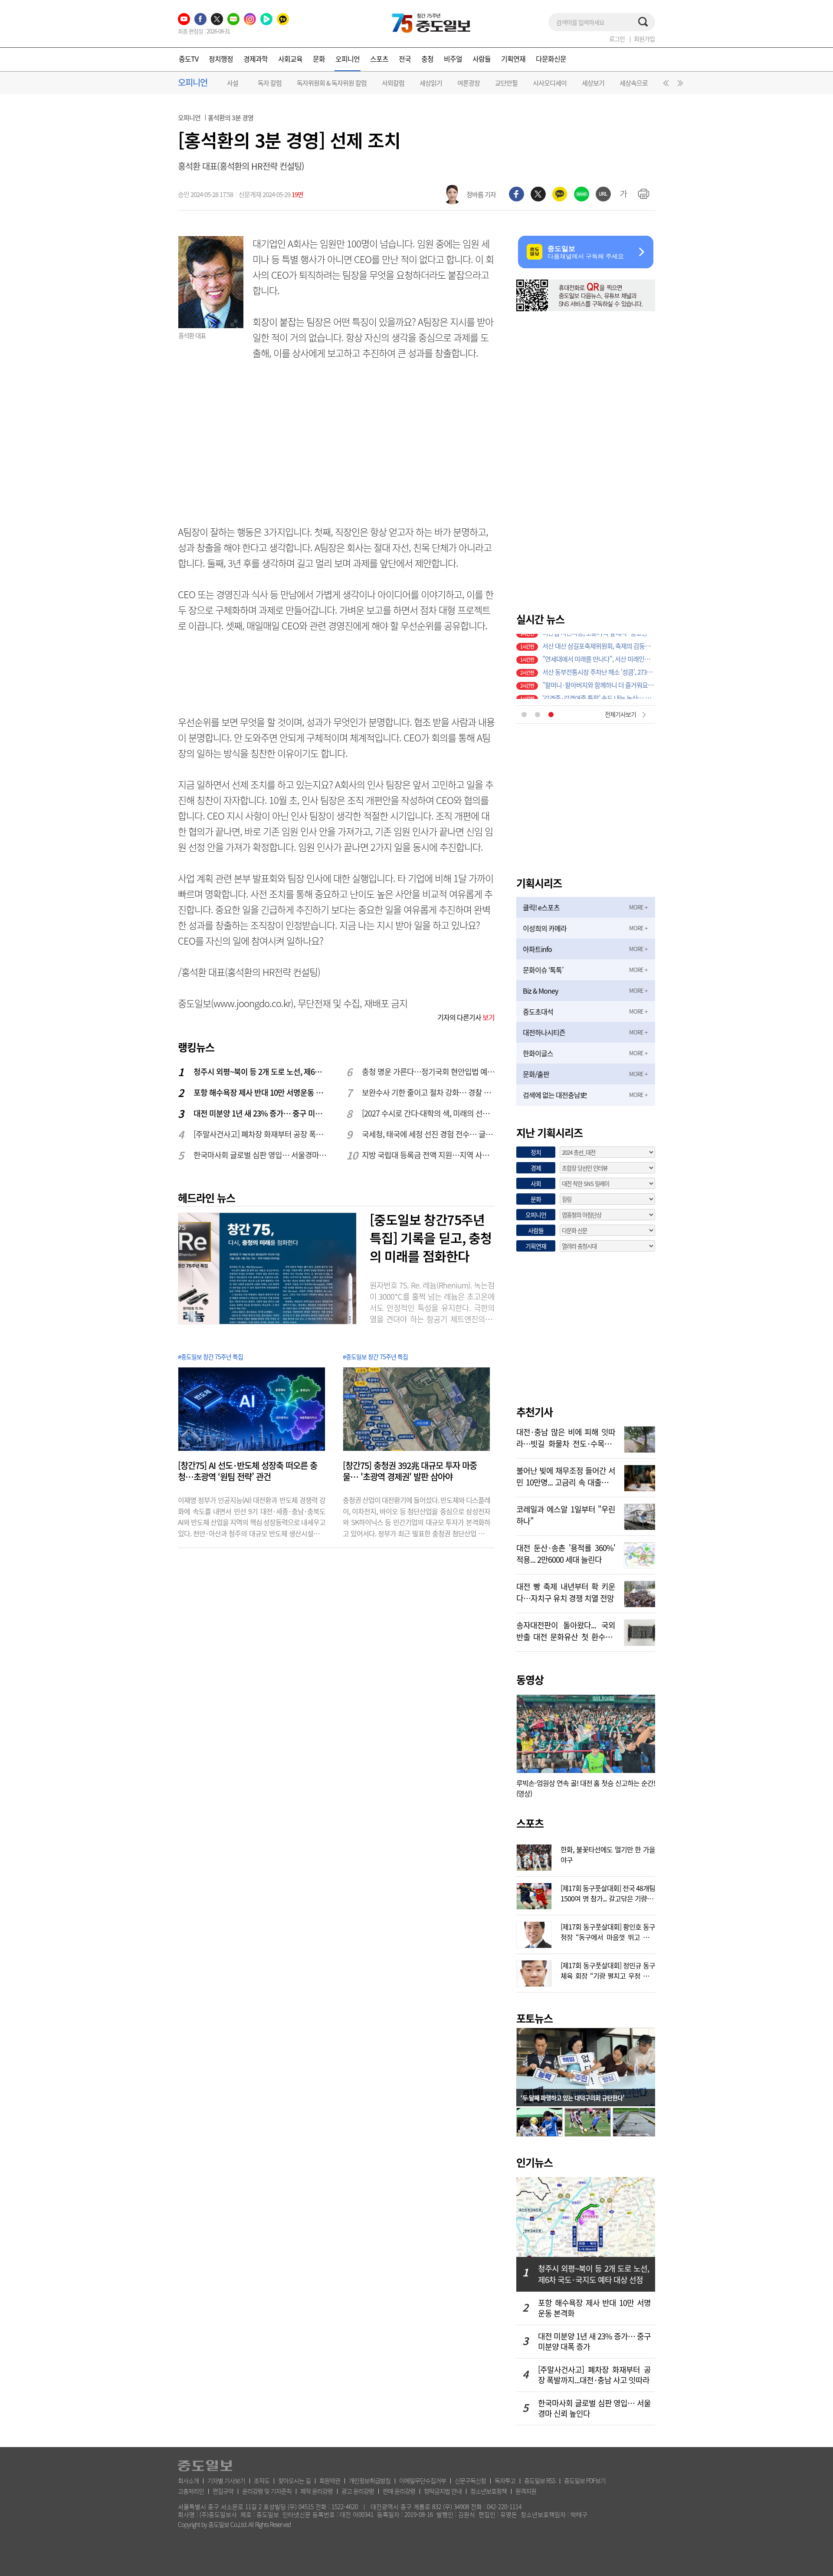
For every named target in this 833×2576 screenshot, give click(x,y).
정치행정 (221, 59)
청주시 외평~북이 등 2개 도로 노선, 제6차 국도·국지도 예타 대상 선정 (260, 1072)
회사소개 (188, 2480)
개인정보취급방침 (370, 2480)
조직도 (262, 2480)
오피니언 (348, 59)
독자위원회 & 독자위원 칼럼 (332, 83)
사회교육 (290, 59)
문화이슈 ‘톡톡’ (543, 970)
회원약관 (330, 2480)
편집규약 (223, 2491)
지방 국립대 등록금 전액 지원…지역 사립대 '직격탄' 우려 (429, 1155)
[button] (665, 85)
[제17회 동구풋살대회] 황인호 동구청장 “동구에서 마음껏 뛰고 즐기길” (608, 1931)
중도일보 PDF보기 (585, 2480)
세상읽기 (431, 83)
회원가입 (644, 39)
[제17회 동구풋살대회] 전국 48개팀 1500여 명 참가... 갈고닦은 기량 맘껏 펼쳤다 (608, 1892)
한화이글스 (538, 1053)
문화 (319, 59)
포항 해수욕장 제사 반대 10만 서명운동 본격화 (260, 1092)
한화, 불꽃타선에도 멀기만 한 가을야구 (608, 1854)
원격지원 (526, 2491)
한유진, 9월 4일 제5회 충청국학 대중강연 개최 (599, 653)
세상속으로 (634, 83)
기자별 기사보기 (226, 2480)
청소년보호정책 (489, 2491)
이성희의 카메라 (545, 928)
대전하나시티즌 (544, 1032)
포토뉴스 (535, 2018)
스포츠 (379, 59)
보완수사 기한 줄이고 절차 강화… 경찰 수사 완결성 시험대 (429, 1092)
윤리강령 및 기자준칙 (267, 2491)
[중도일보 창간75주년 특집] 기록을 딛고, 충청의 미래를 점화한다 (431, 1238)
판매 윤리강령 (399, 2491)
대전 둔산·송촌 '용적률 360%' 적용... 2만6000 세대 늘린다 (566, 1553)
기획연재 (513, 59)
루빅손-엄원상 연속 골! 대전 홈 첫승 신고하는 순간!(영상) (586, 1788)
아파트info (537, 949)
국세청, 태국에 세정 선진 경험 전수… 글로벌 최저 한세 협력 (429, 1134)
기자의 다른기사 (466, 1017)
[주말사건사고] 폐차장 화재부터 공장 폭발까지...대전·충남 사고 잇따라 (260, 1134)
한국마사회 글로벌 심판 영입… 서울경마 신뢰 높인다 (260, 1155)
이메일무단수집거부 (423, 2480)
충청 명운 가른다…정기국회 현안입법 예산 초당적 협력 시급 (429, 1072)
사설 (233, 83)
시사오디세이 (550, 83)
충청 (427, 59)
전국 (405, 59)
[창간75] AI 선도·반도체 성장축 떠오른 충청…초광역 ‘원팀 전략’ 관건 (248, 1471)
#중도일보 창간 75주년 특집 (210, 1357)
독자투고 (505, 2480)
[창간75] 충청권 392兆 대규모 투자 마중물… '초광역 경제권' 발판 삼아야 (410, 1471)
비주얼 (453, 59)
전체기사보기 (620, 714)
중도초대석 (538, 1011)
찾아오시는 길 (294, 2480)
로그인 (617, 39)
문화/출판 (536, 1074)
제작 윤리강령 (316, 2491)
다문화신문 (551, 59)
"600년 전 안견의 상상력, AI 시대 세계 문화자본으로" (599, 666)
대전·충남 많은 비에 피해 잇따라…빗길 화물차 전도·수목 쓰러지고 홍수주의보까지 (566, 1437)
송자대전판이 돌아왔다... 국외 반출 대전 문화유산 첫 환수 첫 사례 (566, 1630)
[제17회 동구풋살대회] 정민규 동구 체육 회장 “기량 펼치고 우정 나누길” (608, 1970)
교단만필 (506, 83)
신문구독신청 (470, 2480)
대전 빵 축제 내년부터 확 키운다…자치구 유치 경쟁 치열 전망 (566, 1591)
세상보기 (593, 83)
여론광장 (469, 83)
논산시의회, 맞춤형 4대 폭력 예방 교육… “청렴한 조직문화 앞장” (599, 679)
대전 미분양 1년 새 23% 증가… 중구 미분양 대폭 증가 (260, 1113)
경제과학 (256, 59)
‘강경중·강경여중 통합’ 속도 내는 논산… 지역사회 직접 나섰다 (599, 640)
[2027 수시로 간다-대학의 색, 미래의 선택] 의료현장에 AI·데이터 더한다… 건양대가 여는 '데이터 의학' (429, 1113)
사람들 (482, 59)
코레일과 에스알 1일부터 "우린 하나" (566, 1514)
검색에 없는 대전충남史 (555, 1095)
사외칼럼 (393, 83)
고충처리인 (191, 2491)
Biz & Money (540, 991)
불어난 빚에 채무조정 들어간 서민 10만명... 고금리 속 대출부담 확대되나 (566, 1476)
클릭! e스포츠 (541, 907)
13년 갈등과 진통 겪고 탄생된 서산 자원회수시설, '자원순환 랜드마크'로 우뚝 (599, 692)
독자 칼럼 (270, 83)
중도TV (189, 59)
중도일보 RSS (540, 2480)
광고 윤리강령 (358, 2491)
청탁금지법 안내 (443, 2491)
